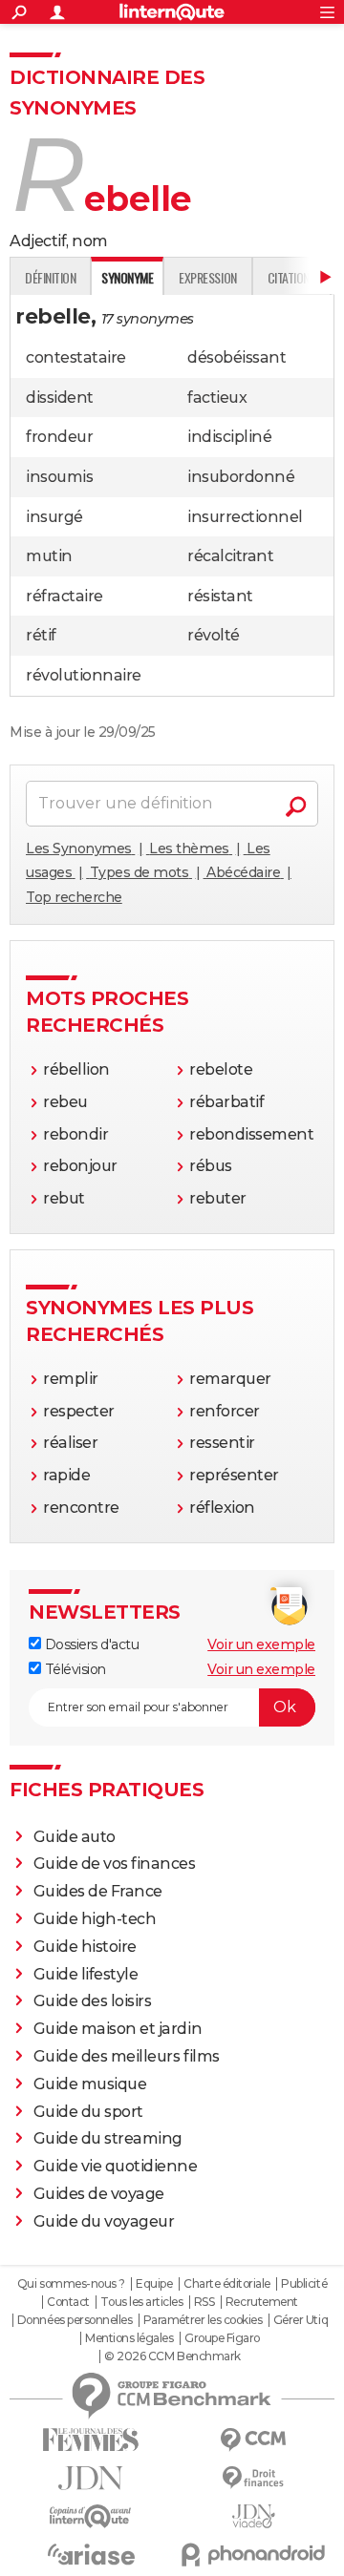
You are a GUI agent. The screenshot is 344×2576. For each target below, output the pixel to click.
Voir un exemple (261, 1644)
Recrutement (262, 2302)
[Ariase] (91, 2554)
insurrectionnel (245, 517)
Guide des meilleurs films (127, 2056)
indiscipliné (229, 437)
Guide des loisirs (93, 2001)
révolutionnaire (84, 675)
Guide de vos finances (115, 1864)
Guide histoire (85, 1947)
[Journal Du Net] (91, 2478)
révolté (214, 635)
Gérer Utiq (301, 2320)
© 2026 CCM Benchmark (172, 2356)
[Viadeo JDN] (253, 2516)
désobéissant (236, 357)
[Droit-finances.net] (253, 2478)
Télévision (74, 1669)
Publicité (304, 2284)
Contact (68, 2302)
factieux (217, 398)
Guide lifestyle (86, 1974)
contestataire (76, 357)
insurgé (54, 517)
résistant (220, 596)
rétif (41, 635)
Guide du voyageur (104, 2221)
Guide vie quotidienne (116, 2166)
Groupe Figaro (222, 2338)
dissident (60, 398)
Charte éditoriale (227, 2284)
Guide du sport (88, 2112)
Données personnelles (75, 2320)
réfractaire (64, 596)
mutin (49, 556)
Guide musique (90, 2084)
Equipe (154, 2284)
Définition (50, 277)
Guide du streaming (108, 2138)
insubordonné (241, 477)
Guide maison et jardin (118, 2029)
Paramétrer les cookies (203, 2320)
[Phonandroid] (253, 2555)
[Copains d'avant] (91, 2516)
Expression (207, 277)
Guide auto (75, 1837)
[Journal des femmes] (91, 2440)
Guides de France (98, 1891)
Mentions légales (129, 2338)
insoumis (59, 477)
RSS (204, 2302)
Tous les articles (141, 2302)
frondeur (59, 437)
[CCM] (253, 2440)
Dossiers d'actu (90, 1644)
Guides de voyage (99, 2194)
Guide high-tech (95, 1919)
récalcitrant (230, 556)
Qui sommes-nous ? (71, 2284)
